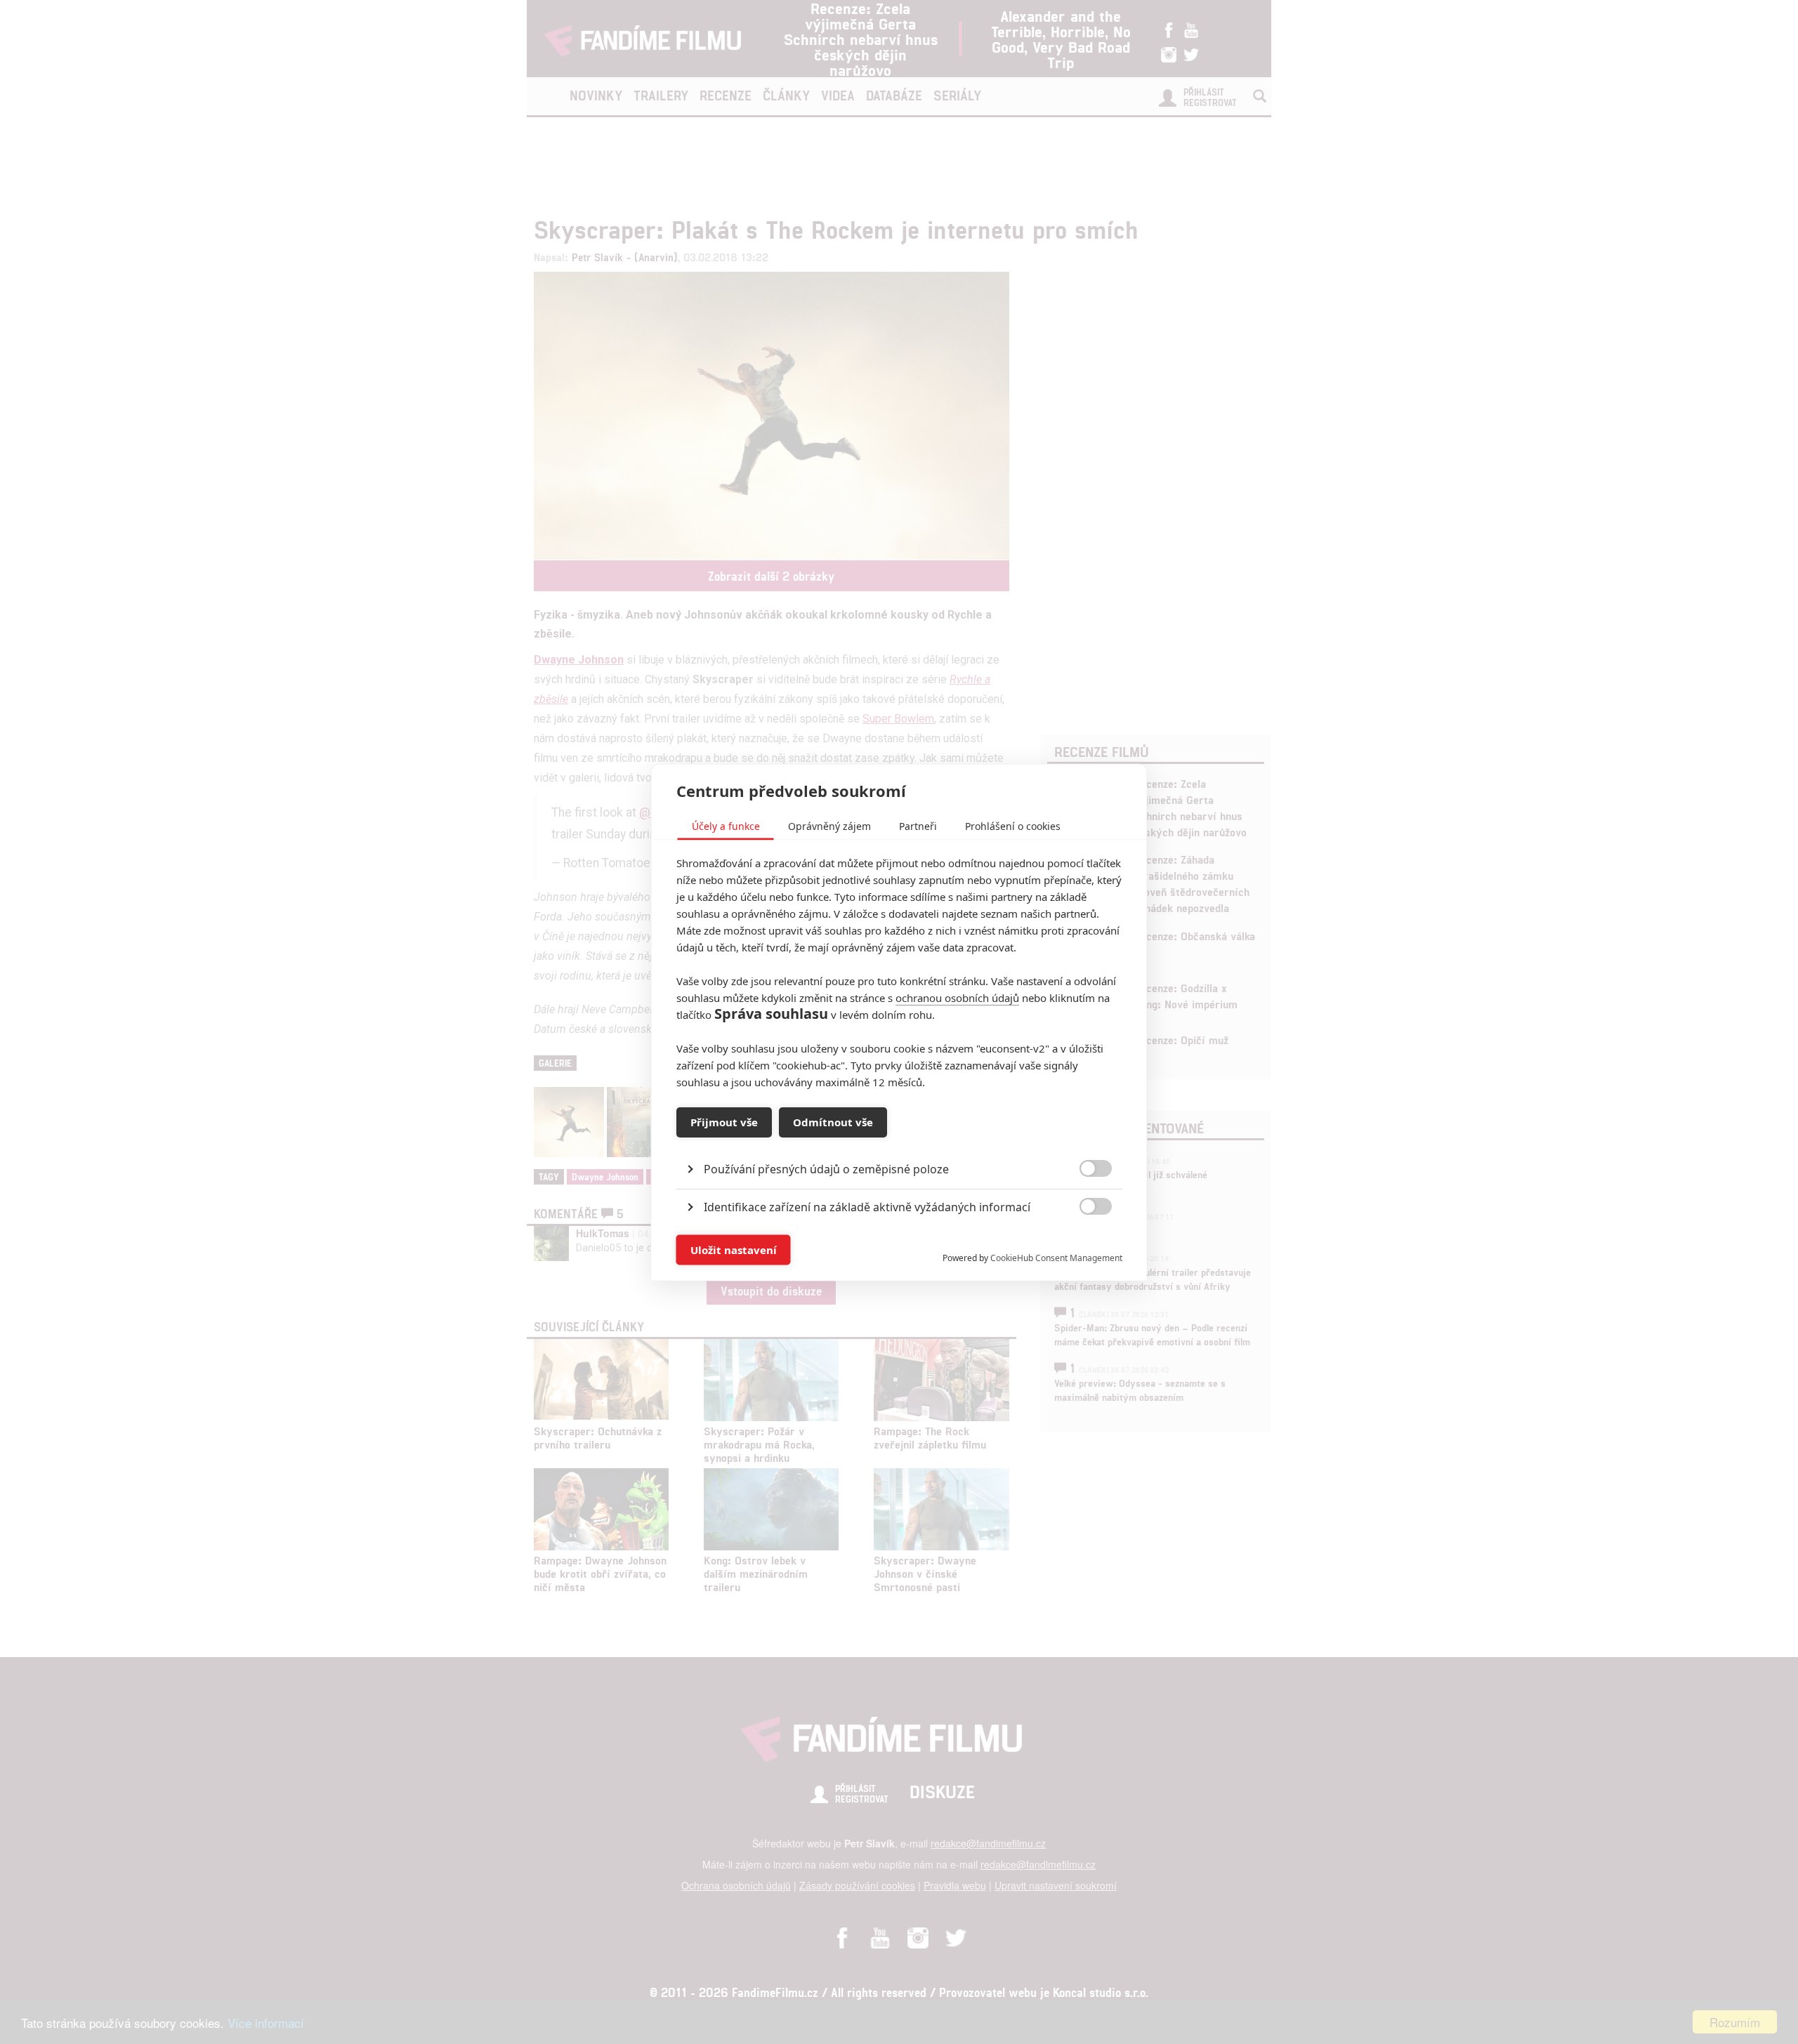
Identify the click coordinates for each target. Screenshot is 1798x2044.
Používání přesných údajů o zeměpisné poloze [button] (826, 1168)
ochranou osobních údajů (957, 997)
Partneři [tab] (918, 825)
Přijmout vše (724, 1122)
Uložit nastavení (734, 1250)
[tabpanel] (899, 1136)
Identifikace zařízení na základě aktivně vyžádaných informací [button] (867, 1206)
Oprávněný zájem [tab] (829, 825)
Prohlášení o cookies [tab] (1013, 825)
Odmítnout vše (833, 1122)
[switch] (1084, 1242)
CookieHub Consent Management (1056, 1257)
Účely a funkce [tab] (726, 825)
